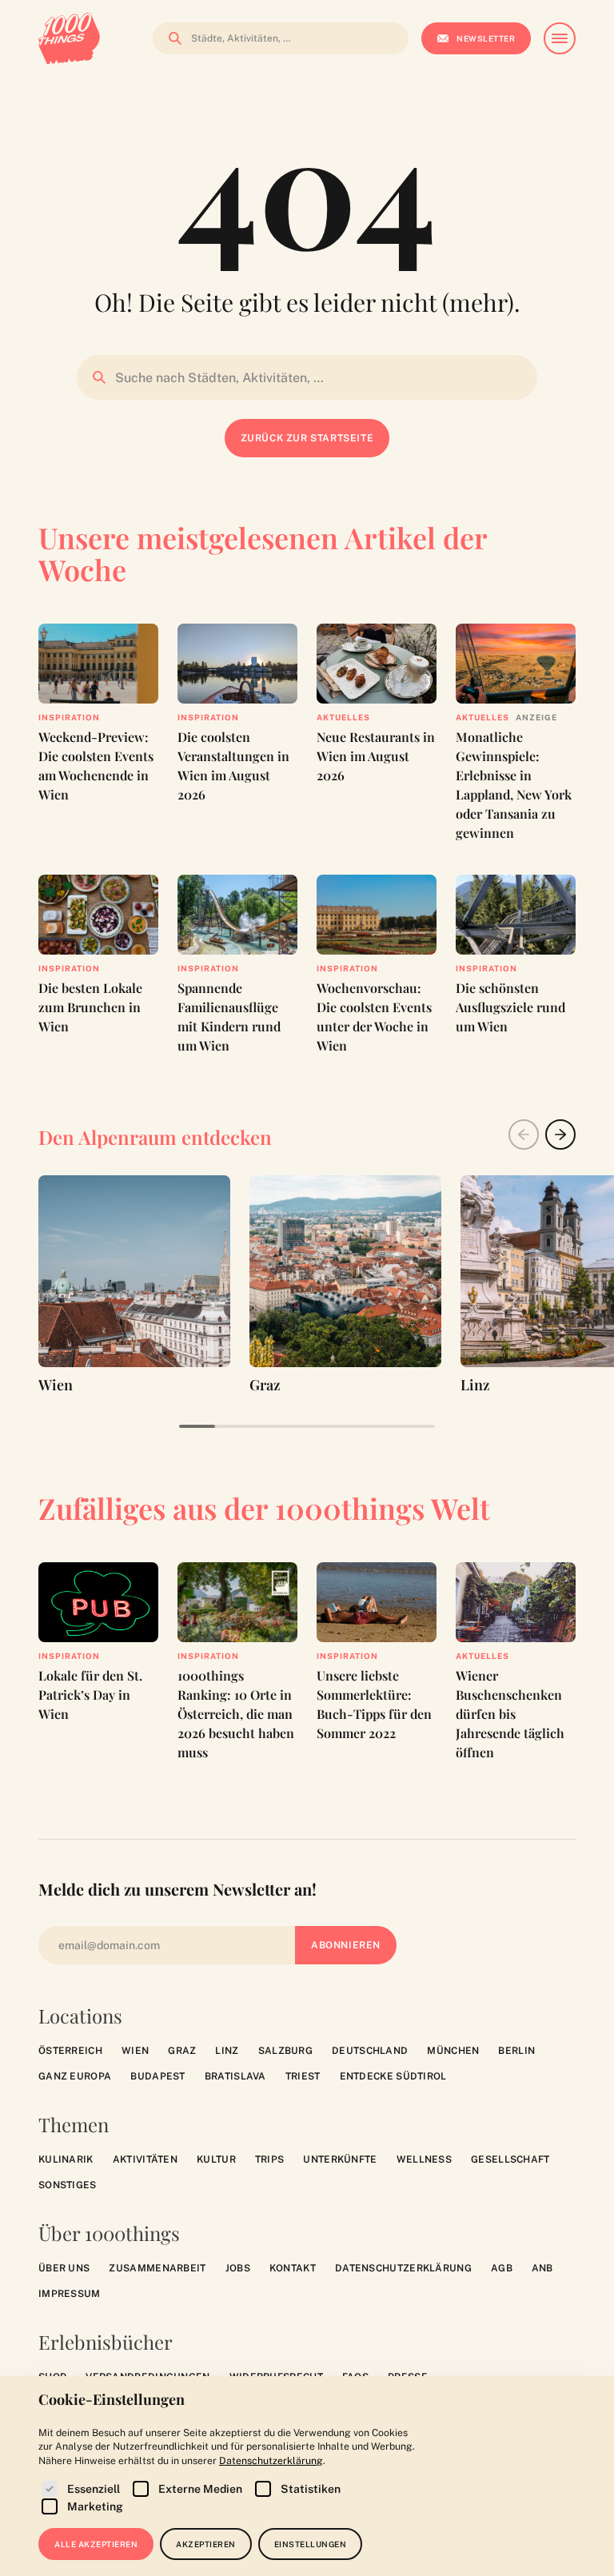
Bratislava (235, 2076)
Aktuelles (343, 717)
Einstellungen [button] (311, 2544)
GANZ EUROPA (75, 2076)
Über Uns (64, 2268)
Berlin (516, 2051)
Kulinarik (66, 2159)
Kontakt (293, 2268)
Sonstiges (68, 2185)
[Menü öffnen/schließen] (560, 38)
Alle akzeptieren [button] (96, 2544)
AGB (502, 2268)
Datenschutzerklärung (403, 2268)
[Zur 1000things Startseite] (69, 38)
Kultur (216, 2159)
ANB (542, 2268)
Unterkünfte (340, 2159)
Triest (303, 2076)
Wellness (424, 2159)
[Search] (170, 38)
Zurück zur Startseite (307, 438)
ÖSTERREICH (70, 2051)
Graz (182, 2051)
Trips (270, 2159)
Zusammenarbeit (157, 2268)
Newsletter (486, 38)
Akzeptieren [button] (206, 2544)
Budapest (157, 2076)
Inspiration (69, 717)
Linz (227, 2051)
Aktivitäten (145, 2159)
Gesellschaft (510, 2159)
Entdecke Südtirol (393, 2076)
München (453, 2051)
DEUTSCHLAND (370, 2051)
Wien (135, 2051)
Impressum (70, 2294)
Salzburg (285, 2051)
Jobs (238, 2268)
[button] (560, 1134)
